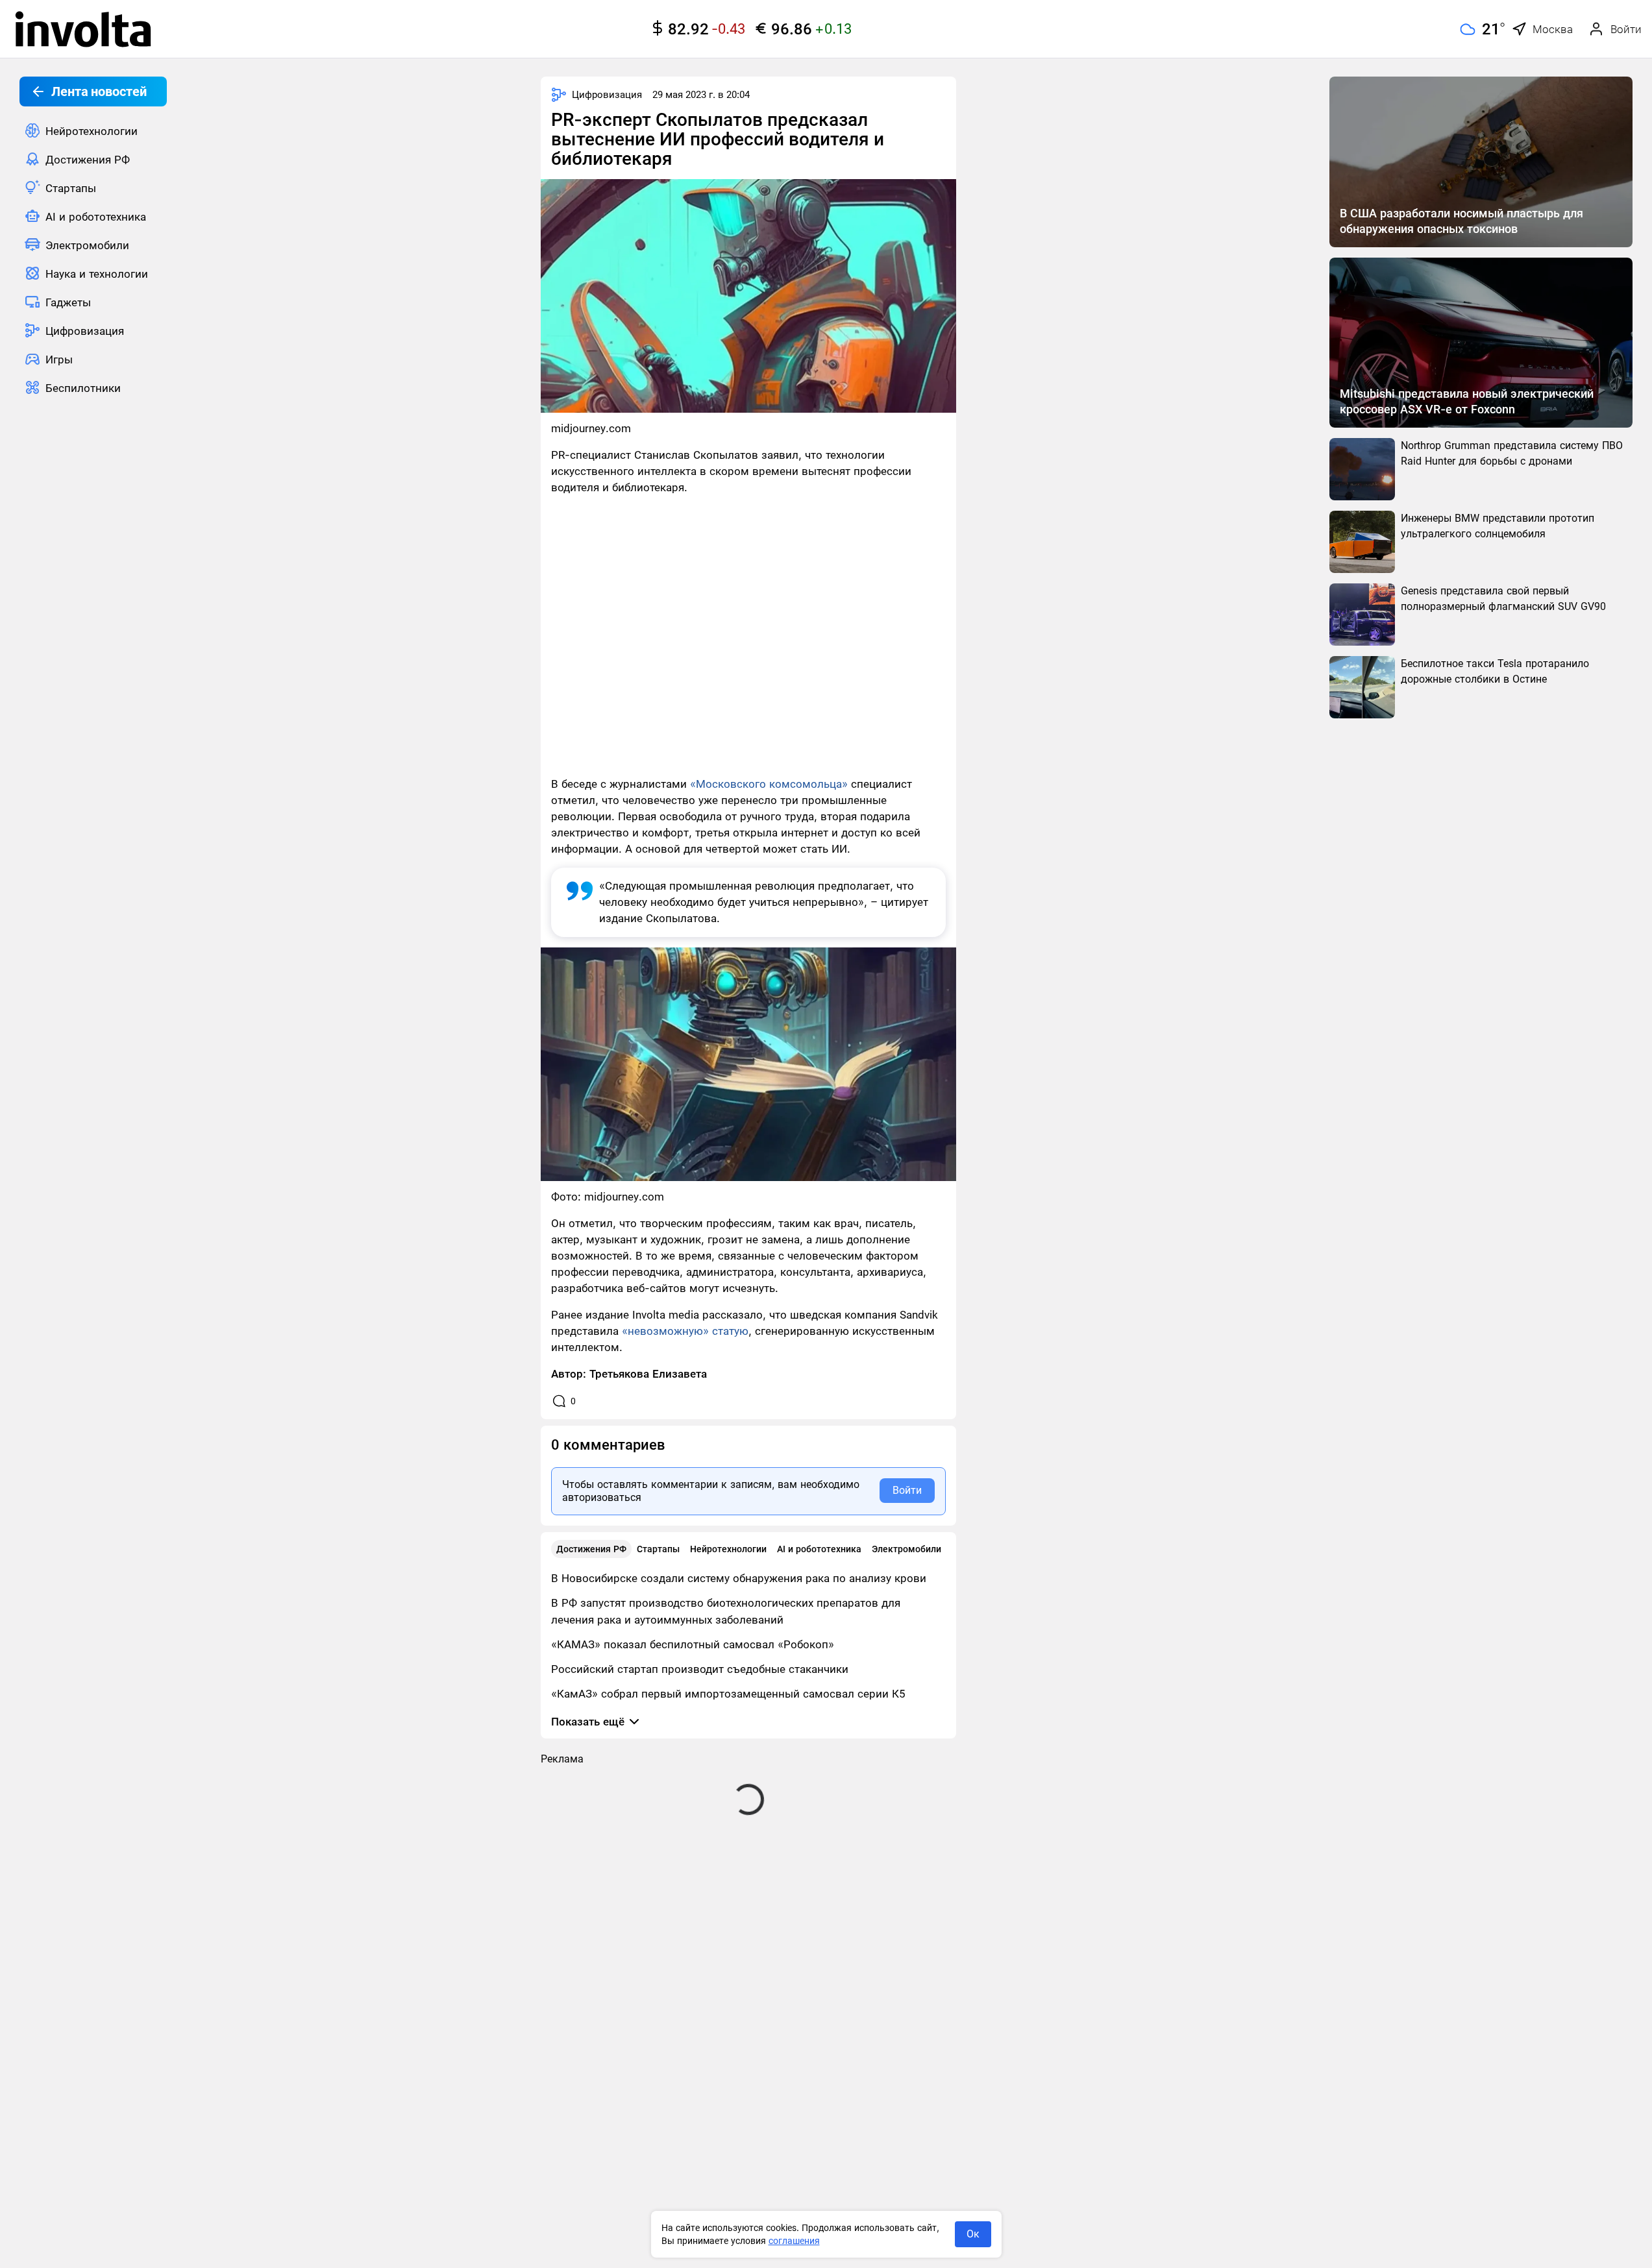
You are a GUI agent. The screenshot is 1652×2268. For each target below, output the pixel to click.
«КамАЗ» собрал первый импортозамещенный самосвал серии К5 (728, 1694)
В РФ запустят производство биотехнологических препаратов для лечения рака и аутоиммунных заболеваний (726, 1611)
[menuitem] (93, 130)
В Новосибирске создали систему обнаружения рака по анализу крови (739, 1578)
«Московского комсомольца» (769, 784)
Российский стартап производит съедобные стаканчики (700, 1669)
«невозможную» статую (685, 1331)
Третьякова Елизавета (648, 1374)
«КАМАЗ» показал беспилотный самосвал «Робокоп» (693, 1644)
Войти (907, 1490)
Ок (973, 2234)
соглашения (794, 2241)
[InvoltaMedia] (83, 29)
